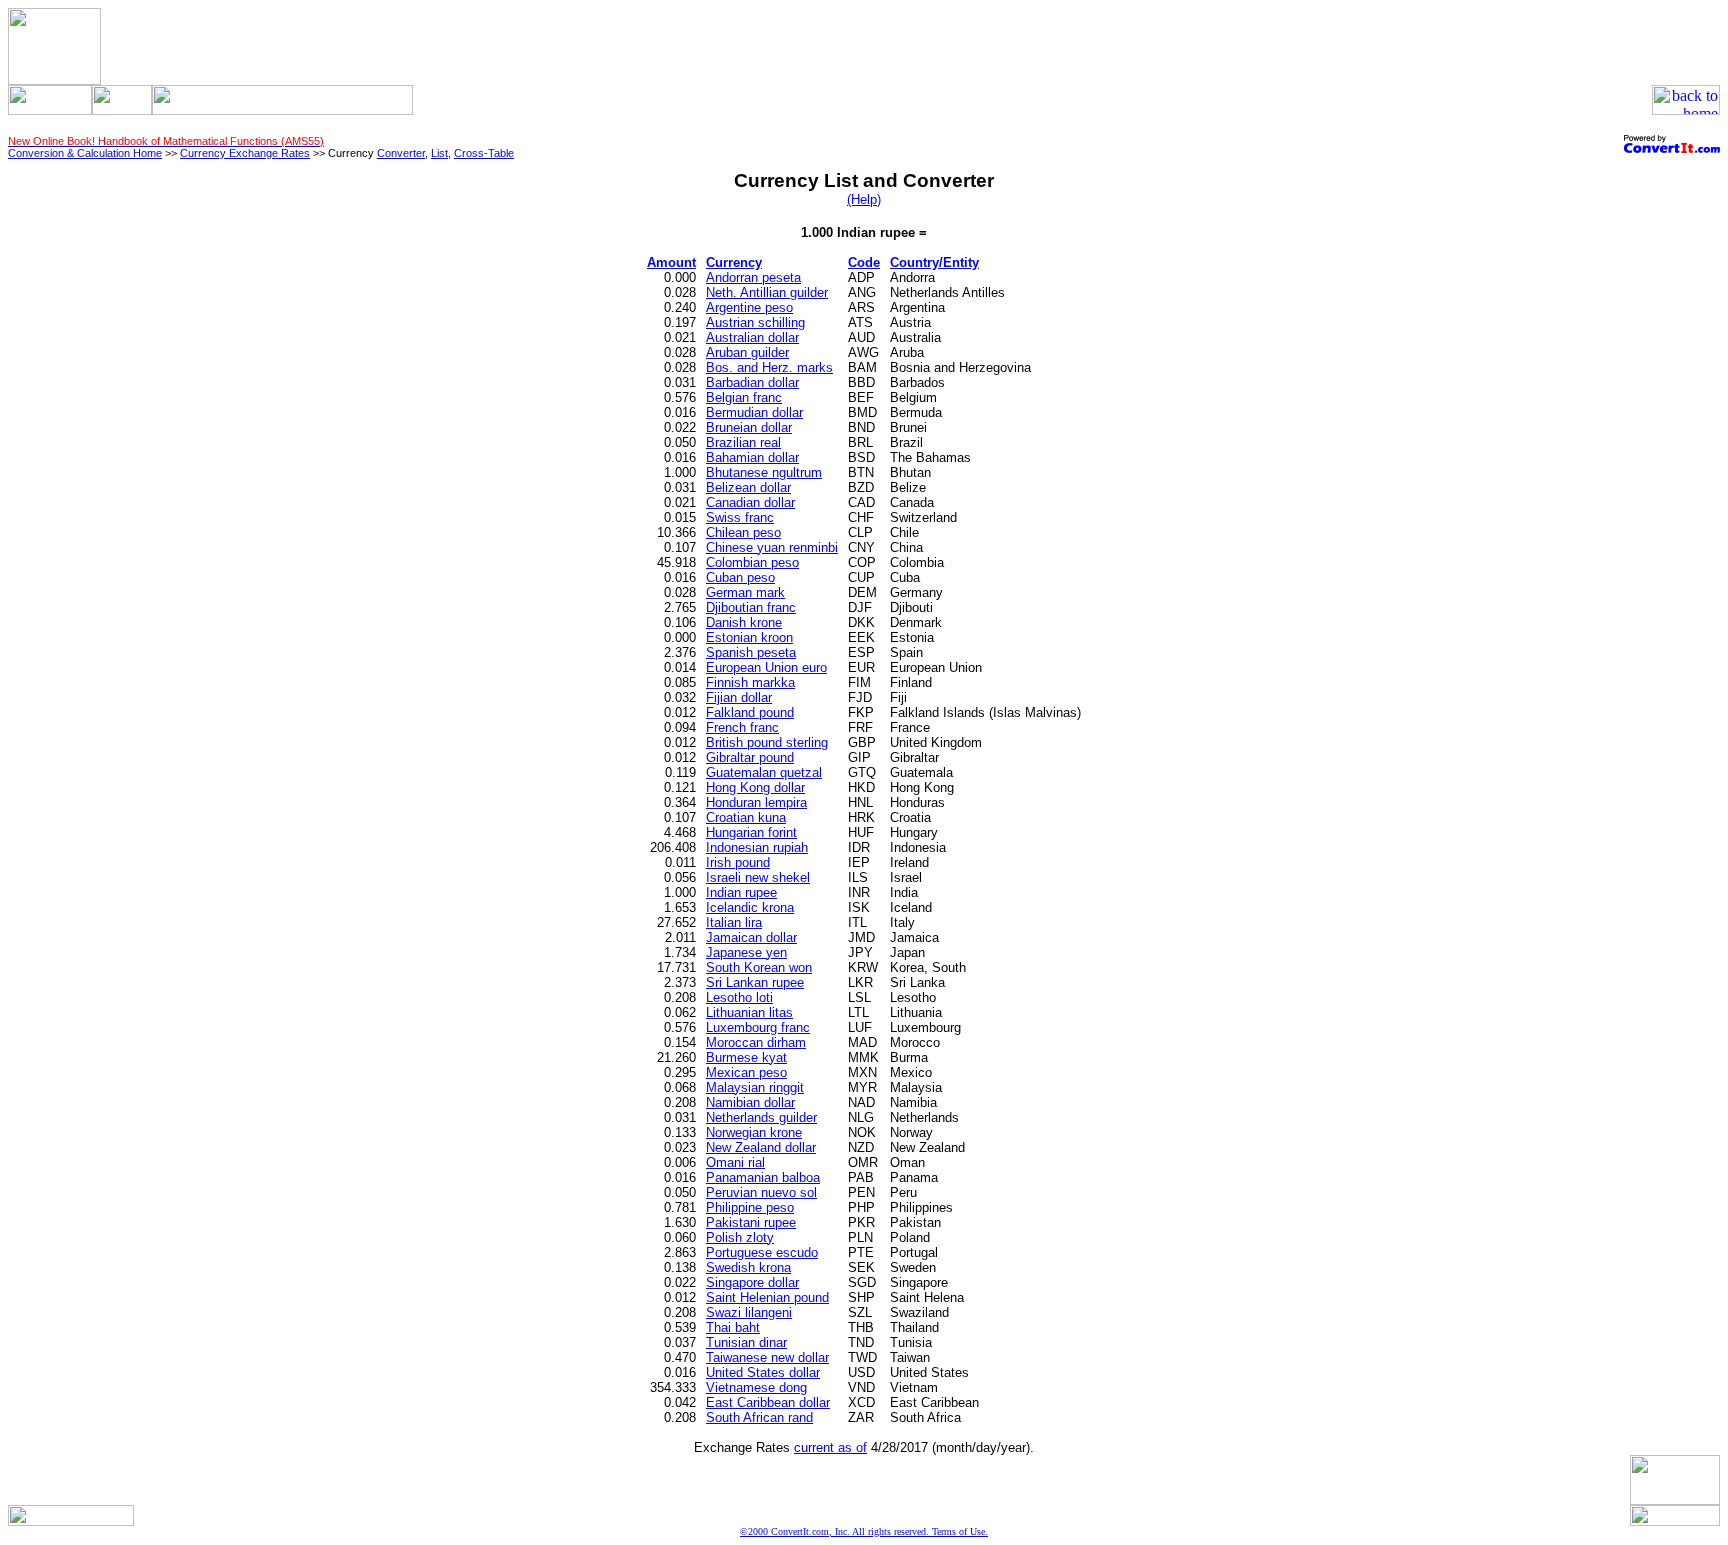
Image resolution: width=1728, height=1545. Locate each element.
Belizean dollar (748, 487)
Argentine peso (749, 307)
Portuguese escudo (762, 1252)
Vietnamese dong (756, 1387)
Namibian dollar (750, 1102)
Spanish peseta (751, 652)
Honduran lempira (756, 802)
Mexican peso (746, 1072)
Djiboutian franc (751, 607)
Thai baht (733, 1327)
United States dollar (763, 1372)
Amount (671, 262)
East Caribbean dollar (768, 1402)
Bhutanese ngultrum (764, 472)
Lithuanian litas (749, 1012)
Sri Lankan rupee (755, 982)
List (439, 153)
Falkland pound (750, 712)
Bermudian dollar (754, 412)
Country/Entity (934, 262)
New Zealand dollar (761, 1147)
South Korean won (759, 967)
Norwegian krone (754, 1132)
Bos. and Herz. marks (769, 367)
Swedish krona (748, 1267)
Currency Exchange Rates (245, 153)
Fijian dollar (739, 697)
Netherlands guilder (761, 1117)
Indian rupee (741, 892)
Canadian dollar (750, 502)
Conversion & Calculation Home (85, 153)
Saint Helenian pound (767, 1297)
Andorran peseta (753, 277)
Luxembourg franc (758, 1027)
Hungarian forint (751, 832)
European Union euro (766, 667)
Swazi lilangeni (749, 1312)
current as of (830, 1447)
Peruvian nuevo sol (761, 1192)
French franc (742, 727)
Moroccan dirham (756, 1042)
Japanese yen (746, 952)
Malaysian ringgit (755, 1087)
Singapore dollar (752, 1282)
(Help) (864, 199)
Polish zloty (740, 1237)
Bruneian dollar (749, 427)
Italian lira (734, 922)
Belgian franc (744, 397)
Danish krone (744, 622)
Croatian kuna (746, 817)
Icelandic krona (750, 907)
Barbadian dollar (752, 382)
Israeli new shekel (758, 877)
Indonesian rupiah (757, 847)
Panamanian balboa (763, 1177)
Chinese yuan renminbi (772, 547)
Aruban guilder (747, 352)
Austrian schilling (755, 322)
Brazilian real (743, 442)
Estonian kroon (749, 637)
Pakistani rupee (751, 1222)
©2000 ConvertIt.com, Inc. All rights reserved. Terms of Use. (864, 1531)
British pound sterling (767, 742)
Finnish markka (750, 682)
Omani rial (735, 1162)
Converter (401, 153)
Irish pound (738, 862)
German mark (745, 592)
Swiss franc (740, 517)
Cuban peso (740, 577)
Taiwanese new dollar (767, 1357)
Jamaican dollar (751, 937)
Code (864, 262)
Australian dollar (752, 337)
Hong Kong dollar (755, 787)
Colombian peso (752, 562)
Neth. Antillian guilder (767, 292)
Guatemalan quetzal (764, 772)
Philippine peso (750, 1207)
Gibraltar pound (750, 757)
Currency (734, 262)
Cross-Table (484, 153)
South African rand (759, 1417)
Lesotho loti (739, 997)
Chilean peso (743, 532)
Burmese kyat (746, 1057)
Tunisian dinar (746, 1342)
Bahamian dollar (752, 457)
